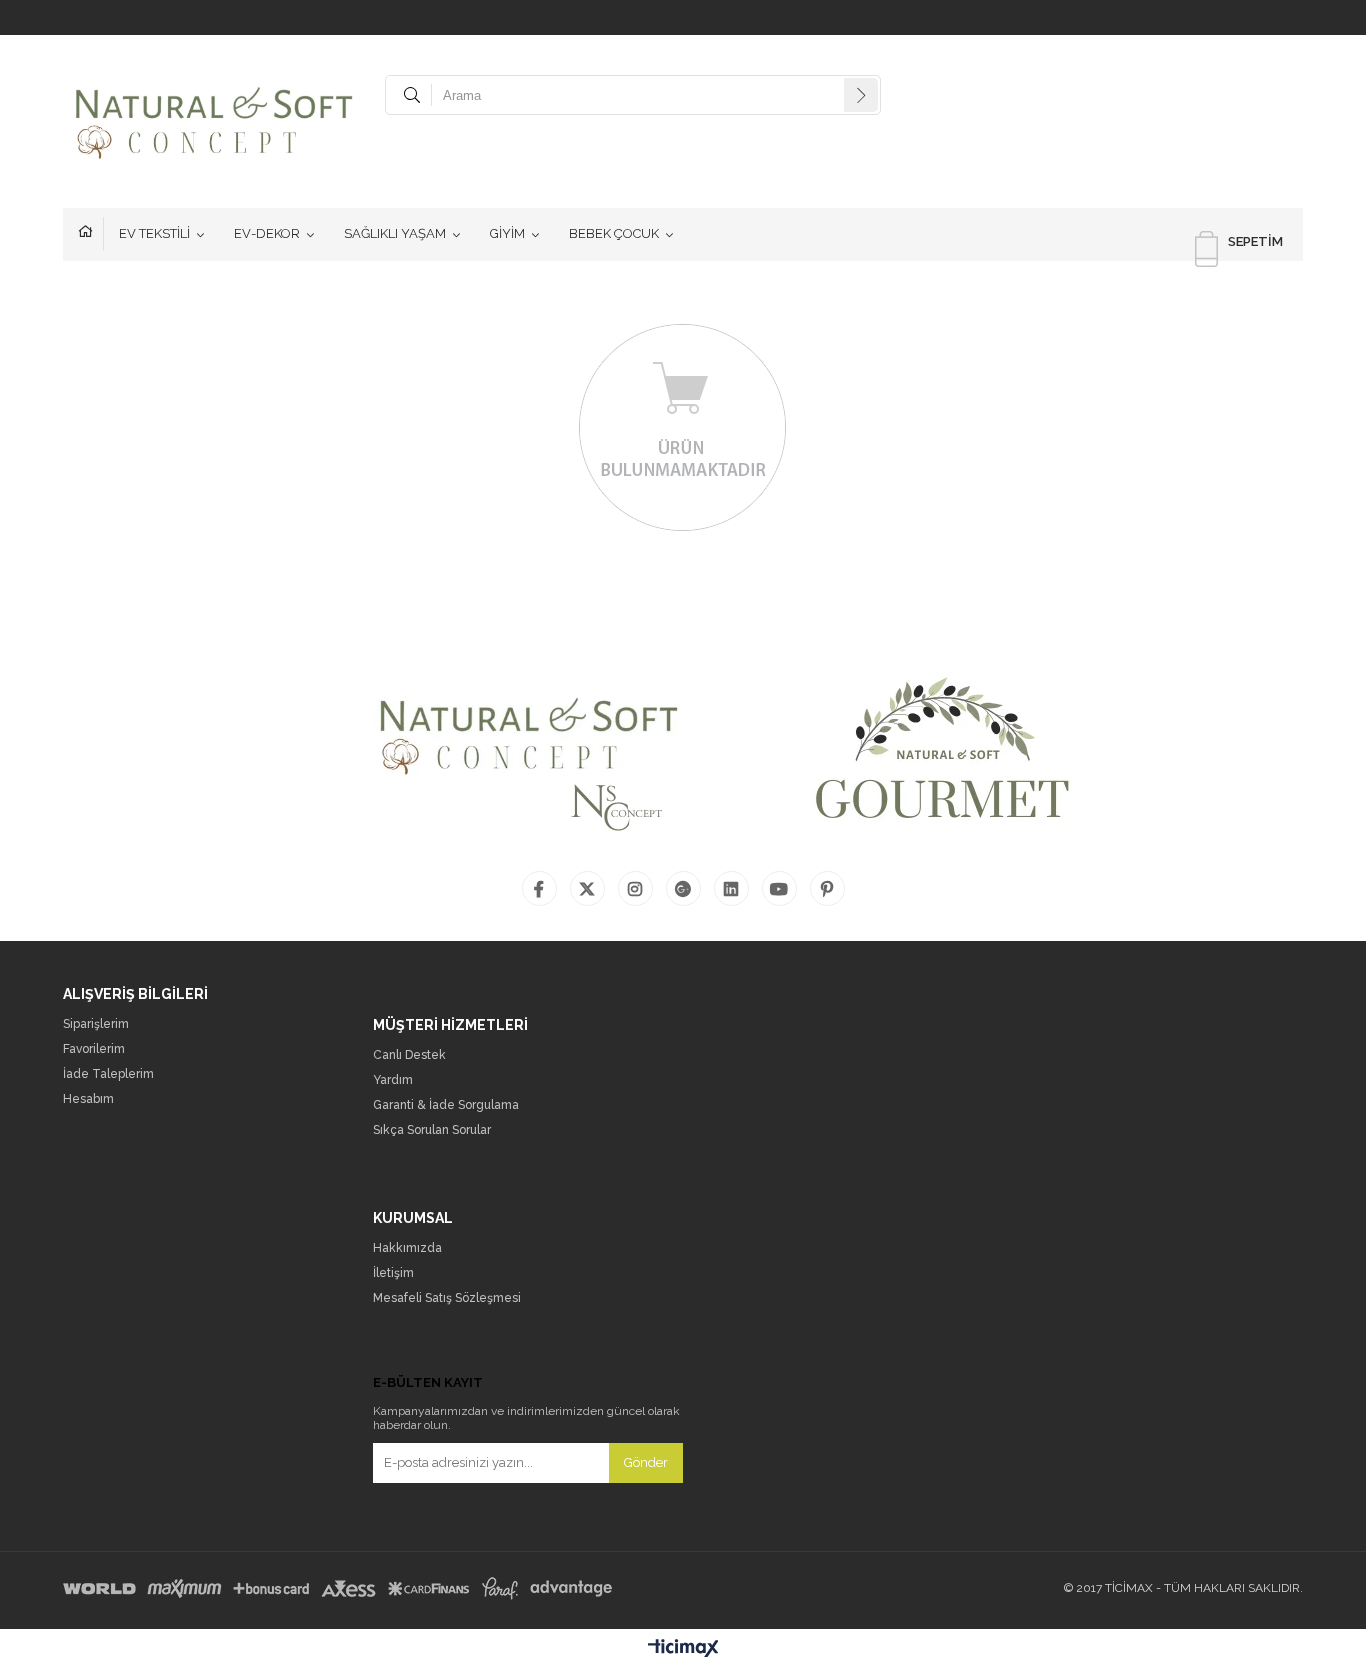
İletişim (393, 1273)
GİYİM (507, 233)
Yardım (393, 1080)
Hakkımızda (407, 1248)
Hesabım (88, 1099)
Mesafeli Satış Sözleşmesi (447, 1298)
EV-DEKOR (267, 233)
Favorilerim (94, 1049)
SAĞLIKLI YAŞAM (395, 233)
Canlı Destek (409, 1055)
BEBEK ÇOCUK (614, 233)
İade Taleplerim (108, 1074)
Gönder (646, 1462)
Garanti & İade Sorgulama (446, 1105)
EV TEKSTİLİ (154, 233)
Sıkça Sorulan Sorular (432, 1130)
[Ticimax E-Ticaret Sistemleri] (683, 1649)
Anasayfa (91, 234)
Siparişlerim (96, 1024)
